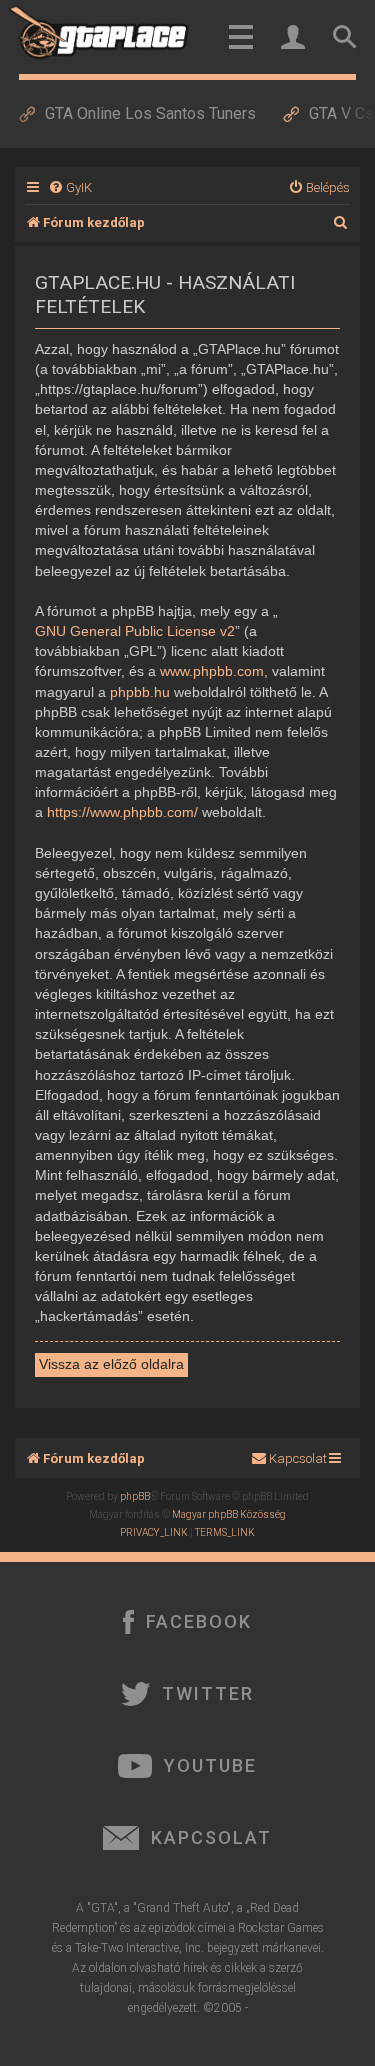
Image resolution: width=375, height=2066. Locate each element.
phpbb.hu (140, 692)
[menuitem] (70, 187)
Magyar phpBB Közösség (229, 1514)
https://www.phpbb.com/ (122, 812)
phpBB (135, 1496)
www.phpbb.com (212, 671)
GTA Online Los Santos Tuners (150, 113)
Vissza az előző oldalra (111, 1364)
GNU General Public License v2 (135, 631)
